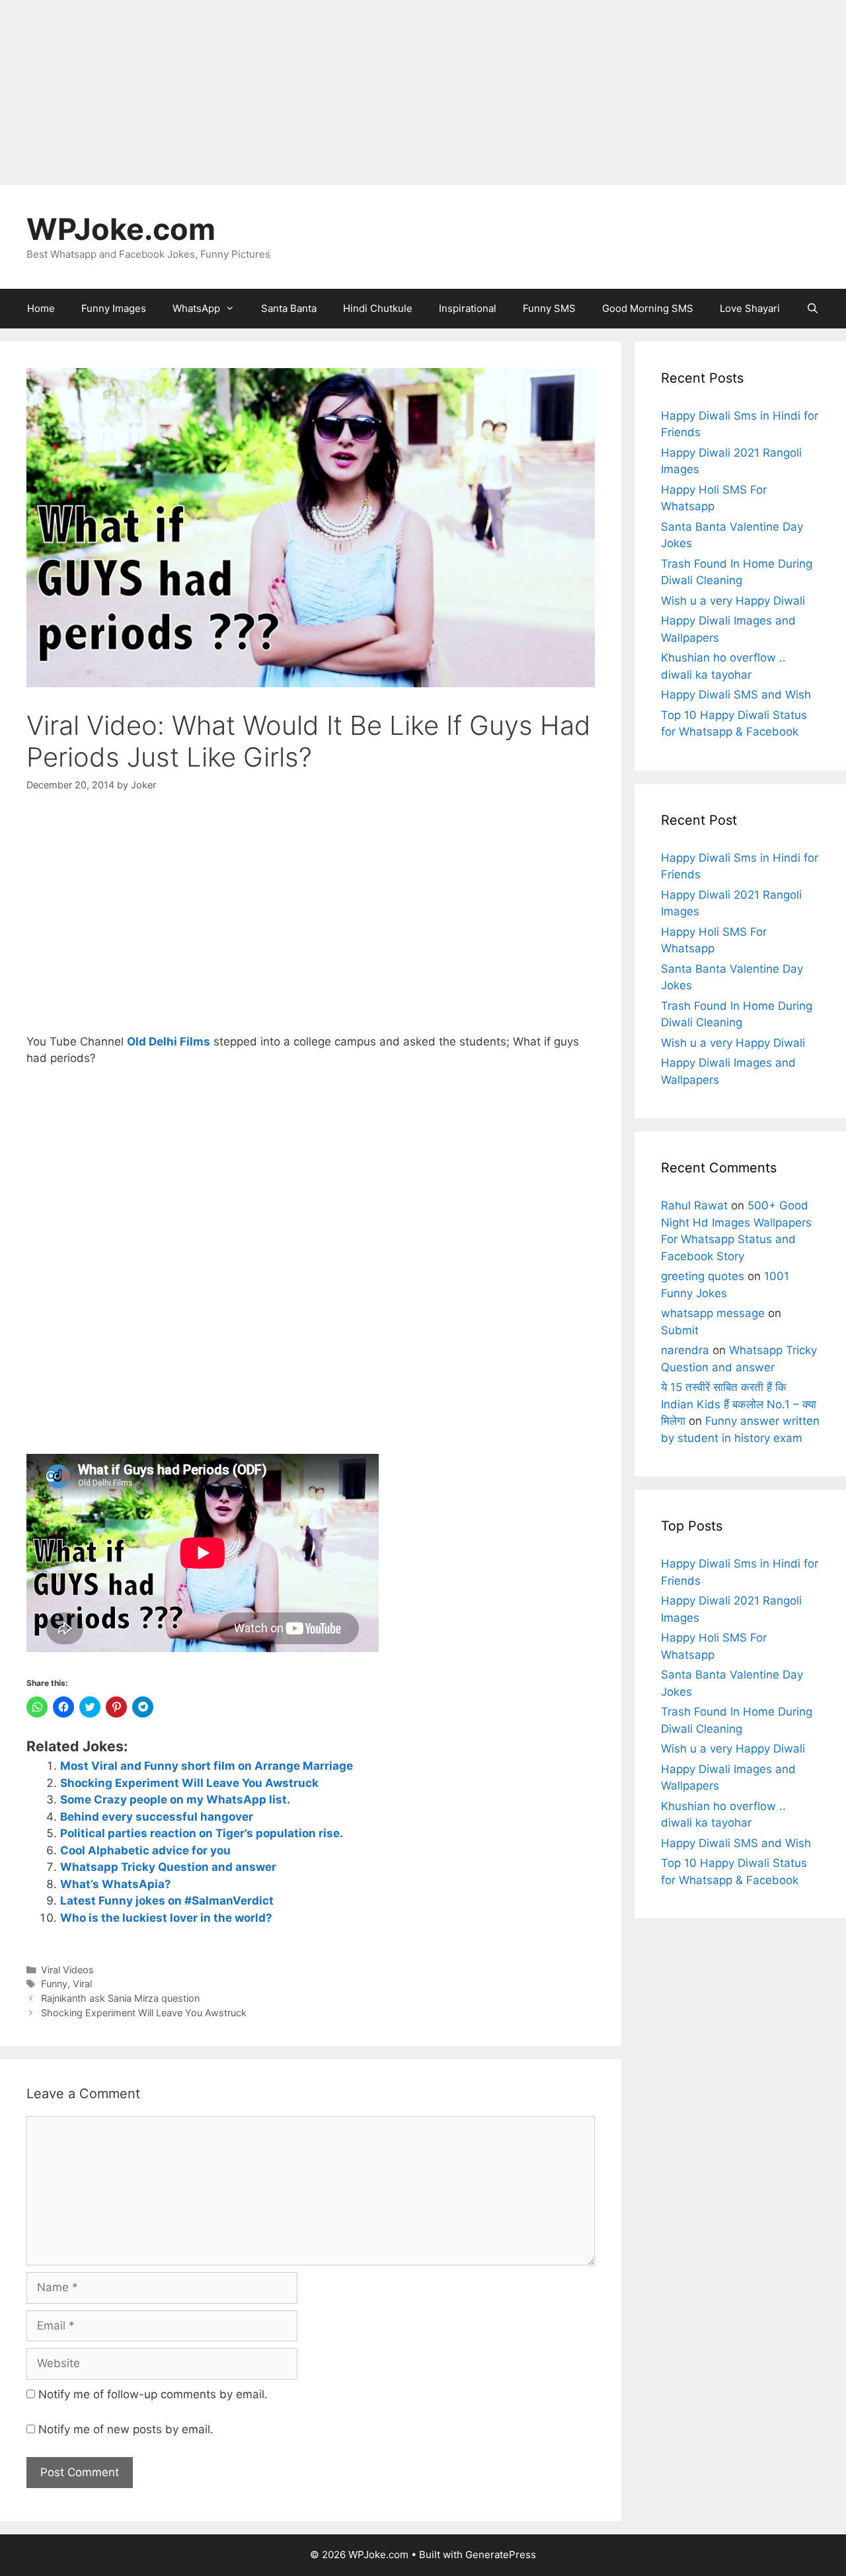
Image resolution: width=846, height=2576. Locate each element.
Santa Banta (289, 308)
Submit (680, 1330)
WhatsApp (196, 308)
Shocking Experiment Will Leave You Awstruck (189, 1783)
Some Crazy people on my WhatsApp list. (175, 1799)
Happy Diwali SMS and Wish (736, 695)
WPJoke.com (121, 229)
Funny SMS (549, 308)
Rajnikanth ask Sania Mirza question (120, 1998)
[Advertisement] (397, 93)
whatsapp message (713, 1313)
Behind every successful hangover (157, 1817)
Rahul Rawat (694, 1205)
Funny (54, 1984)
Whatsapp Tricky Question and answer (168, 1867)
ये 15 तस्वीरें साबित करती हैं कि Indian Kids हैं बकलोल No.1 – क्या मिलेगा (739, 1404)
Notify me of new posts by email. (126, 2429)
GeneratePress (501, 2555)
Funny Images (114, 308)
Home (41, 308)
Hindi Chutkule (378, 308)
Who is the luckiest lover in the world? (166, 1918)
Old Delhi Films (169, 1042)
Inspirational (468, 308)
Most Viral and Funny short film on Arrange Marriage (207, 1766)
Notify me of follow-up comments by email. (153, 2394)
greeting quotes (703, 1276)
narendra (685, 1350)
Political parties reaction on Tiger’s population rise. (202, 1833)
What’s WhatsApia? (116, 1884)
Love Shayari (750, 308)
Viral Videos (67, 1970)
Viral (82, 1984)
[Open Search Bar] (813, 309)
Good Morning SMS (648, 308)
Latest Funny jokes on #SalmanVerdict (167, 1901)
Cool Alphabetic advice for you (145, 1850)
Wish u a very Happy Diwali (733, 601)
